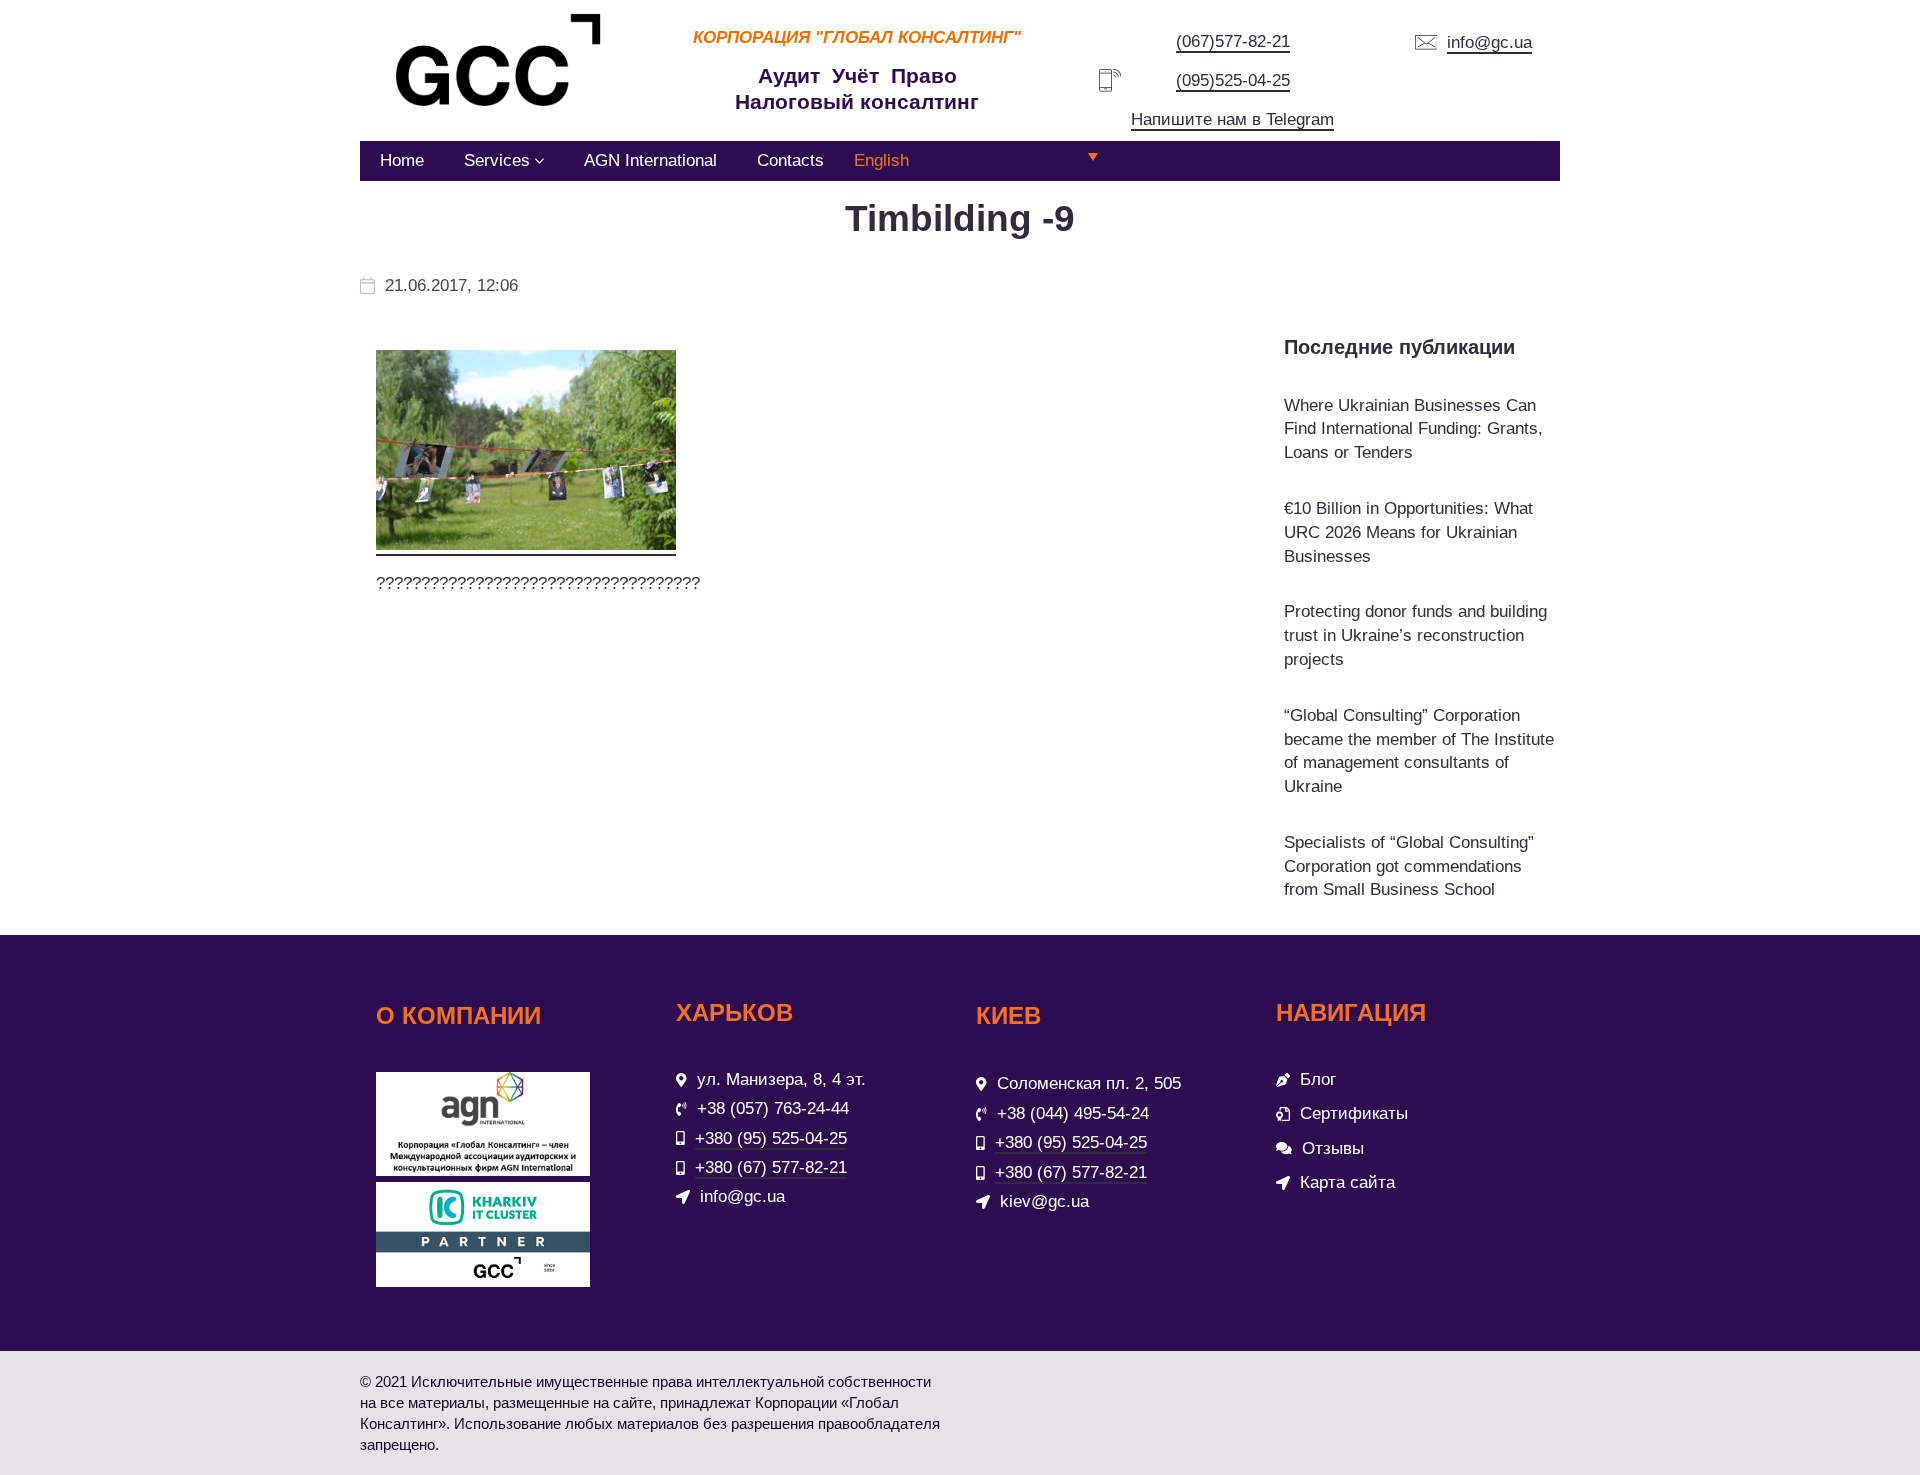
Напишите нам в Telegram (1232, 119)
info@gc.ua (1489, 42)
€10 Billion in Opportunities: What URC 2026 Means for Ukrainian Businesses (1408, 532)
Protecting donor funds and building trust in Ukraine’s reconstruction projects (1415, 635)
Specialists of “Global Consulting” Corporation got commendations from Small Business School (1409, 866)
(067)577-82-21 (1233, 41)
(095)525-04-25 (1233, 80)
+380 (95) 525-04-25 (771, 1138)
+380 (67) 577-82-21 (771, 1167)
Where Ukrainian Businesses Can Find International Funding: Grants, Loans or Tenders (1413, 429)
